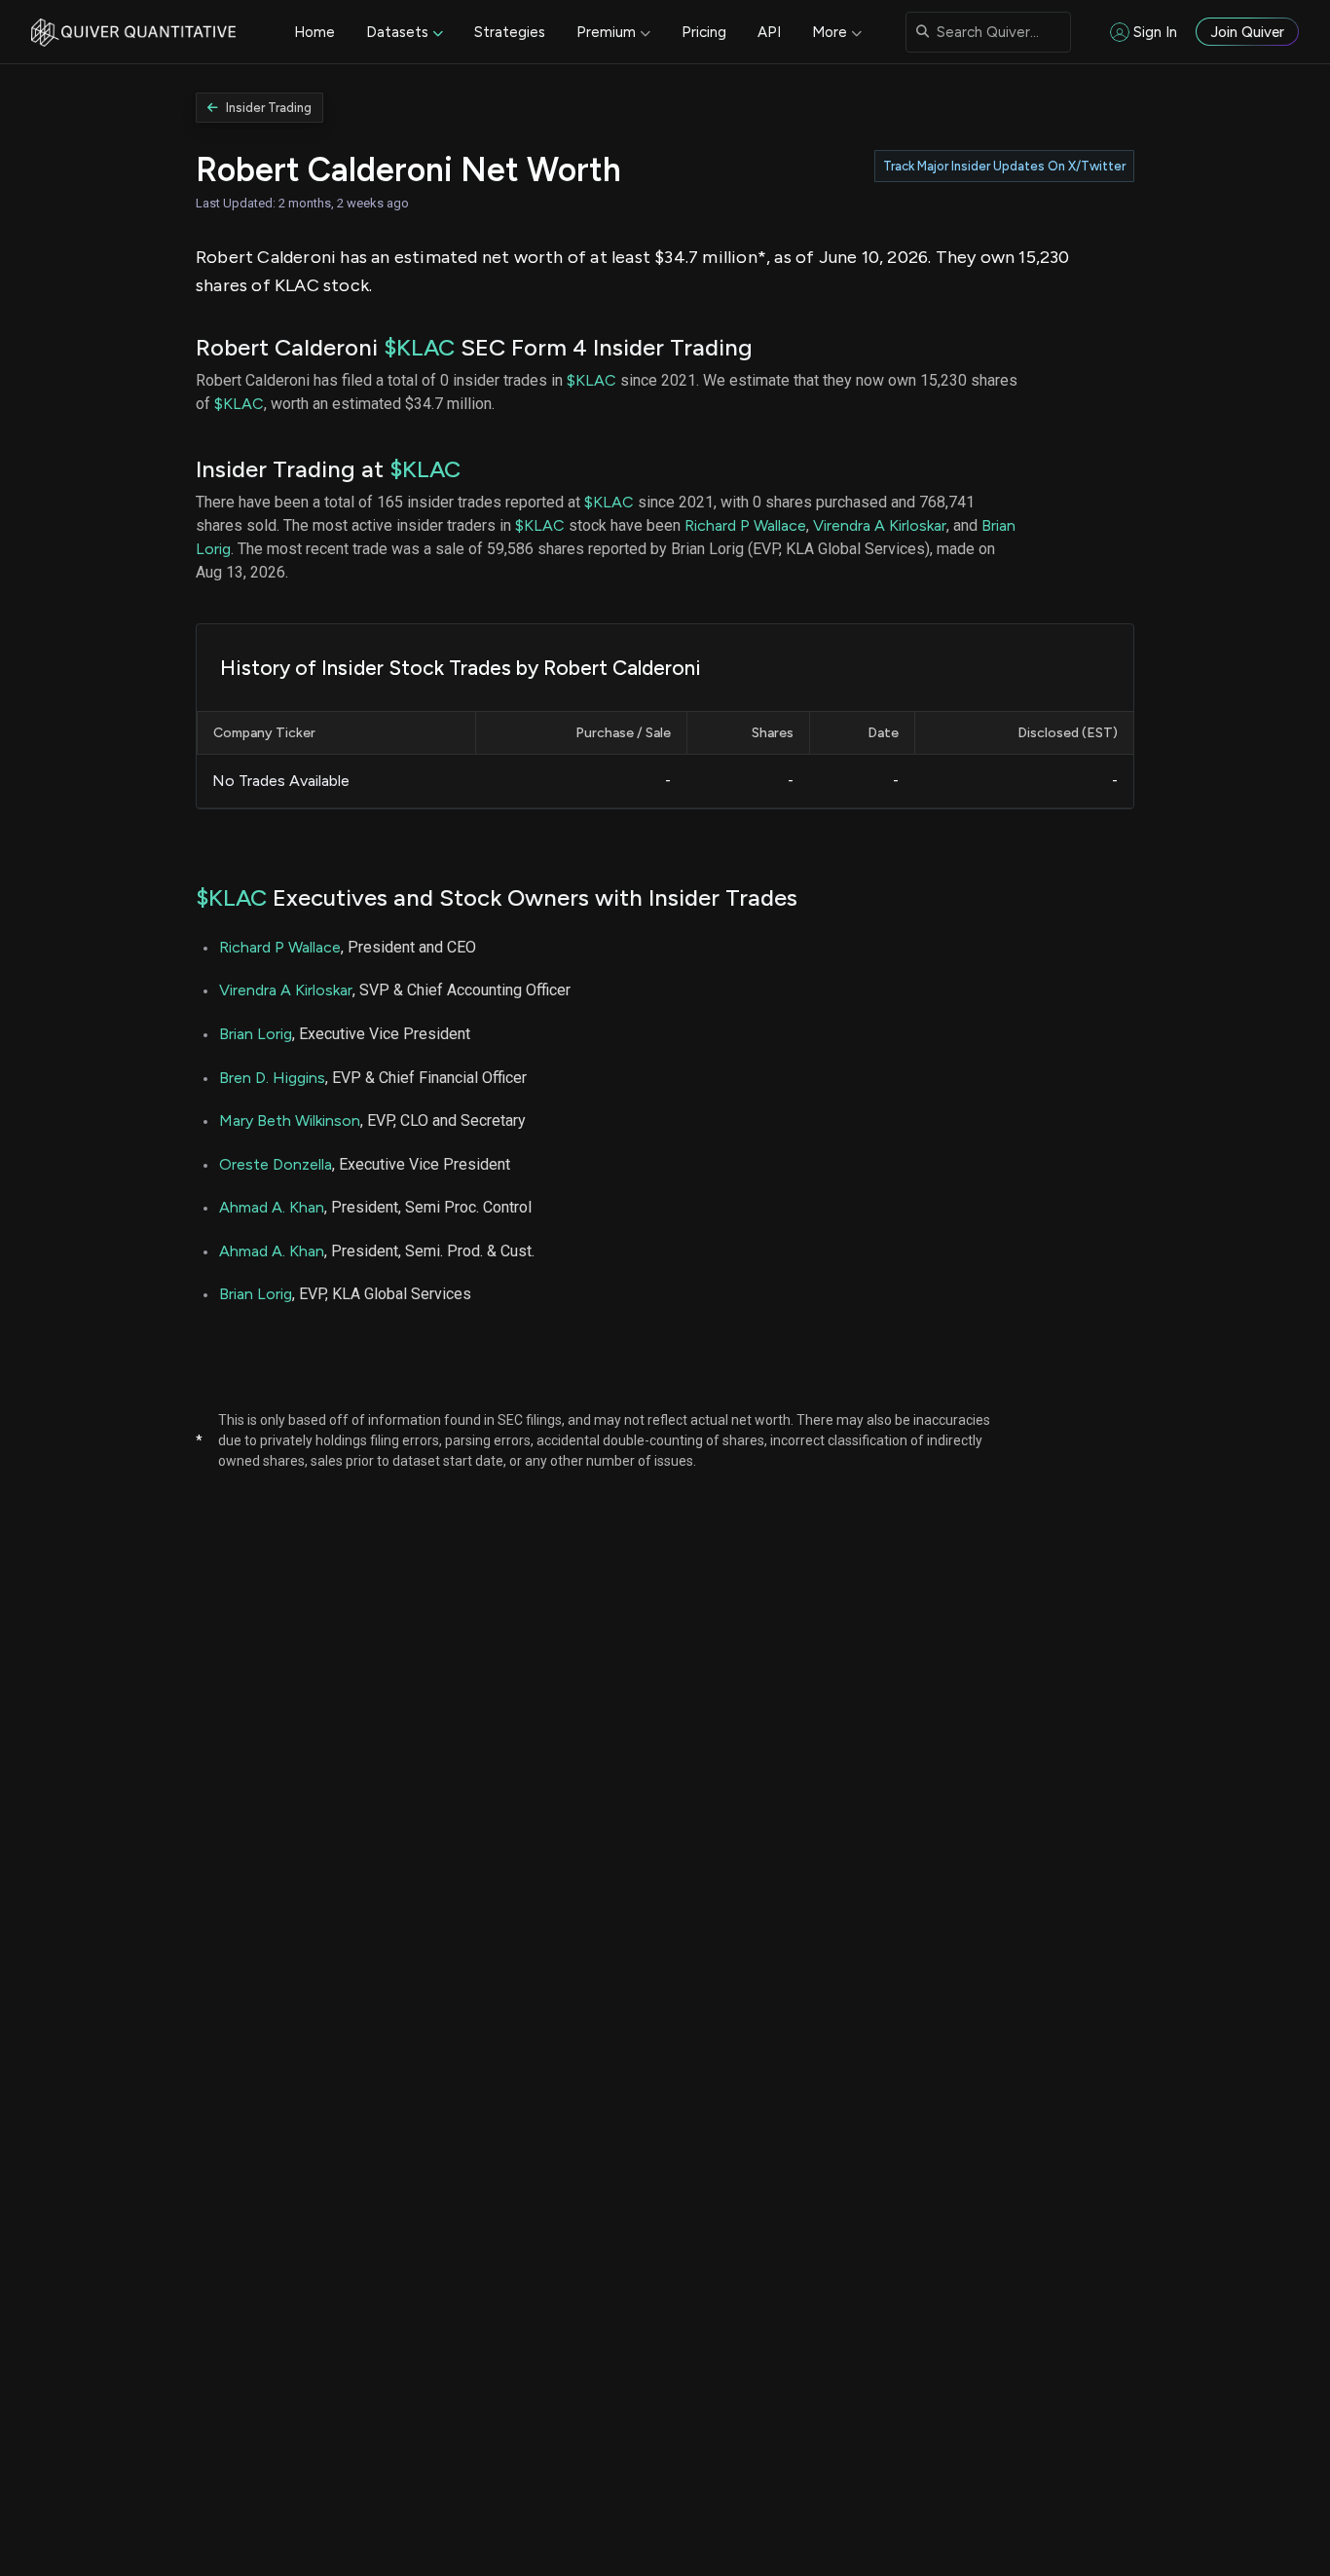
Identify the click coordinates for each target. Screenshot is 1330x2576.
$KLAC (419, 347)
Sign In (1155, 32)
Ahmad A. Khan (272, 1207)
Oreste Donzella (276, 1164)
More (830, 32)
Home (314, 32)
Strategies (510, 32)
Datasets (397, 32)
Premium (606, 32)
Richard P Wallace (745, 525)
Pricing (704, 32)
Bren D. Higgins (272, 1078)
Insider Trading (269, 108)
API (769, 32)
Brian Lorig (256, 1034)
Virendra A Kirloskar (880, 525)
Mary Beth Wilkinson (290, 1120)
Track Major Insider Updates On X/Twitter (1004, 166)
